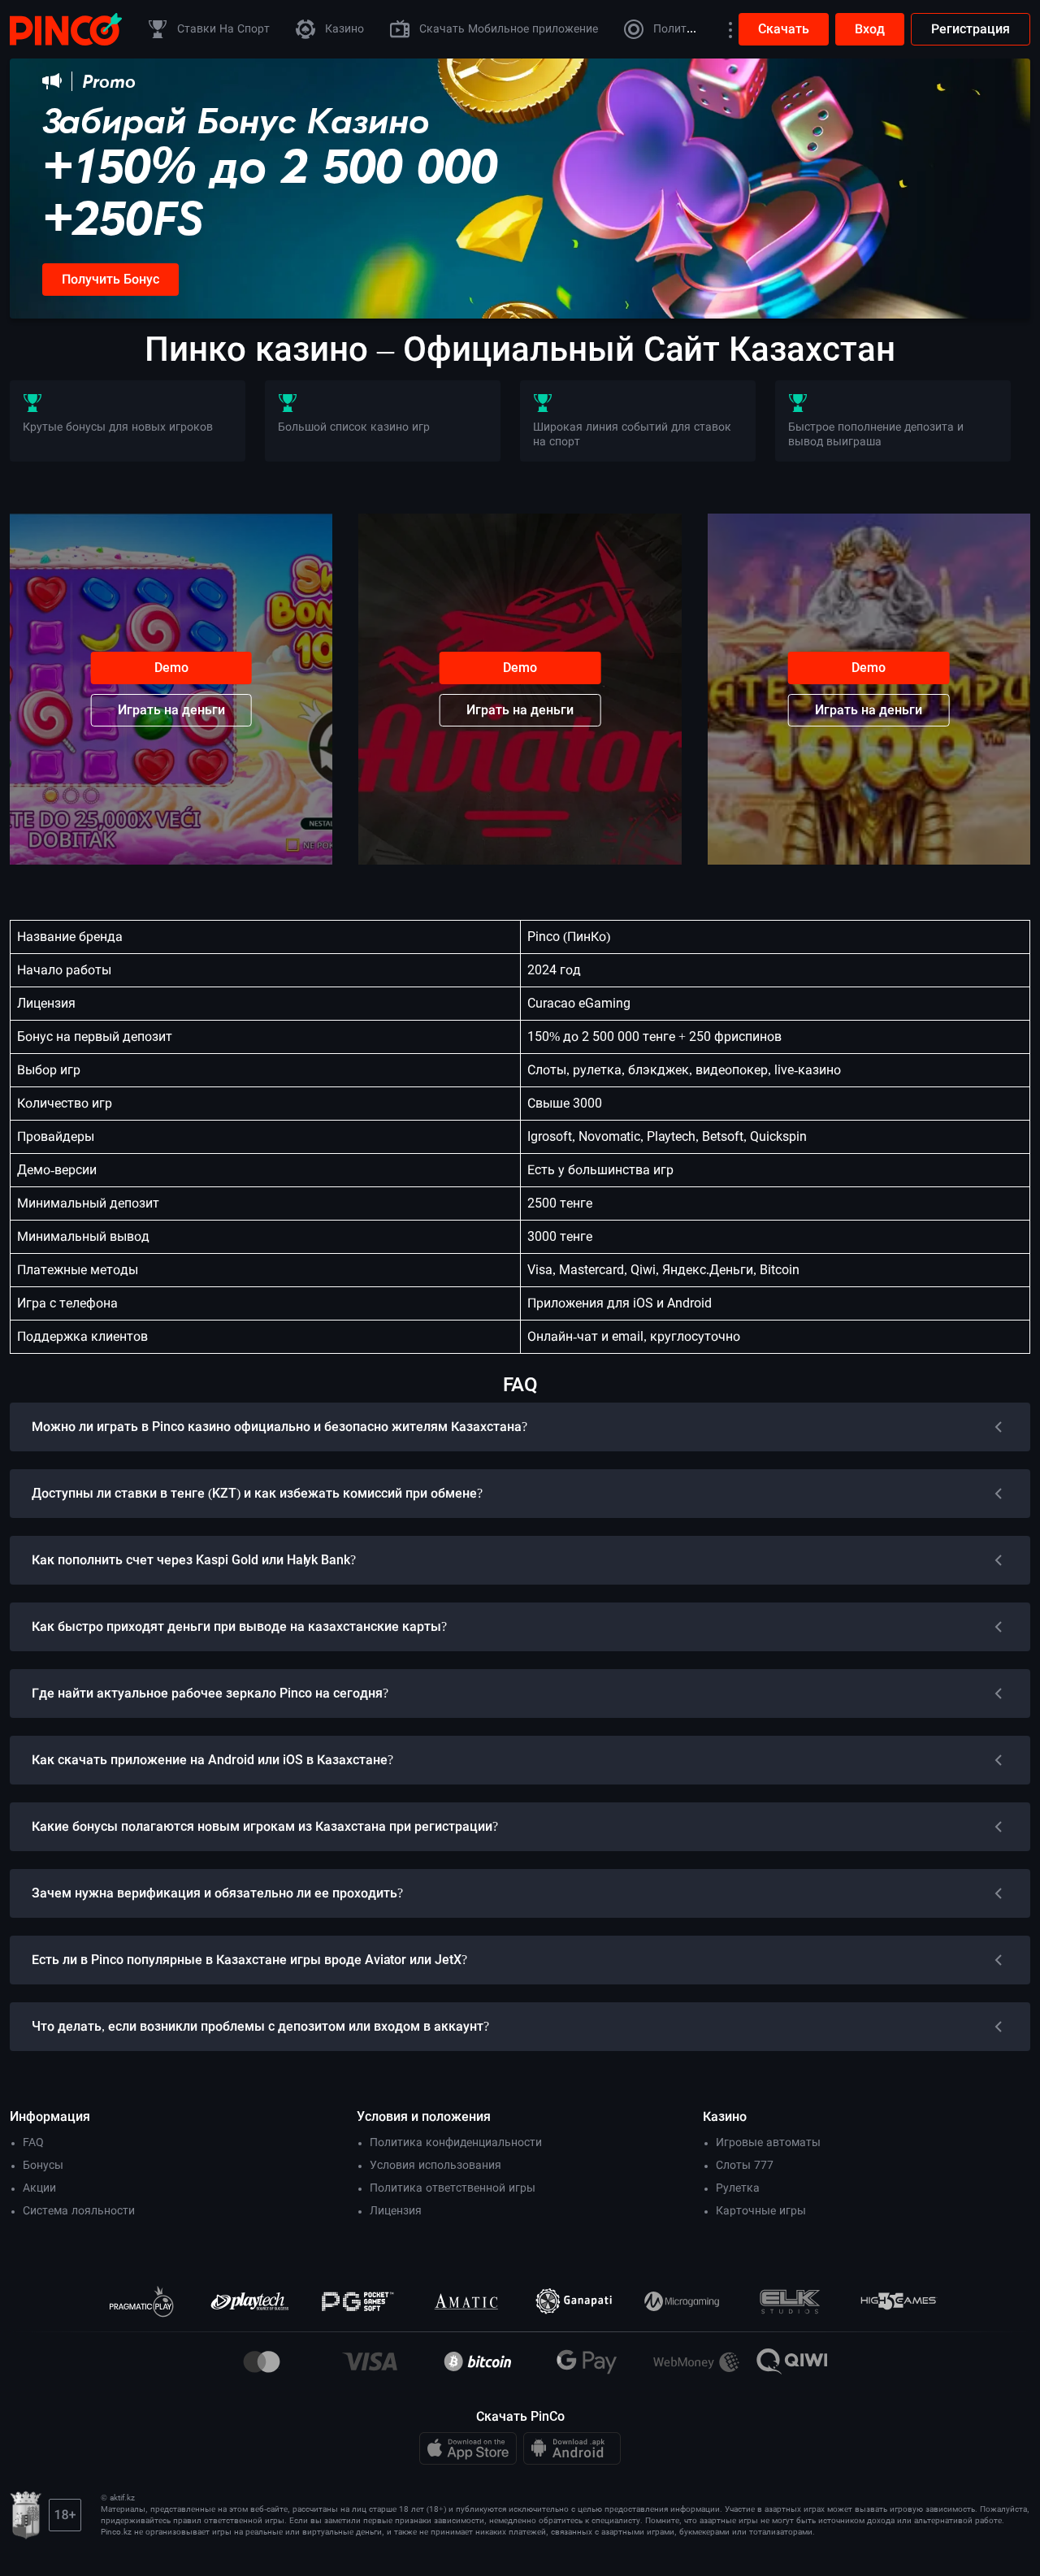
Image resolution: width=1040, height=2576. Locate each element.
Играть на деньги (171, 710)
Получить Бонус (110, 279)
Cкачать (784, 29)
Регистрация (971, 29)
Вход (870, 29)
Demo (171, 668)
